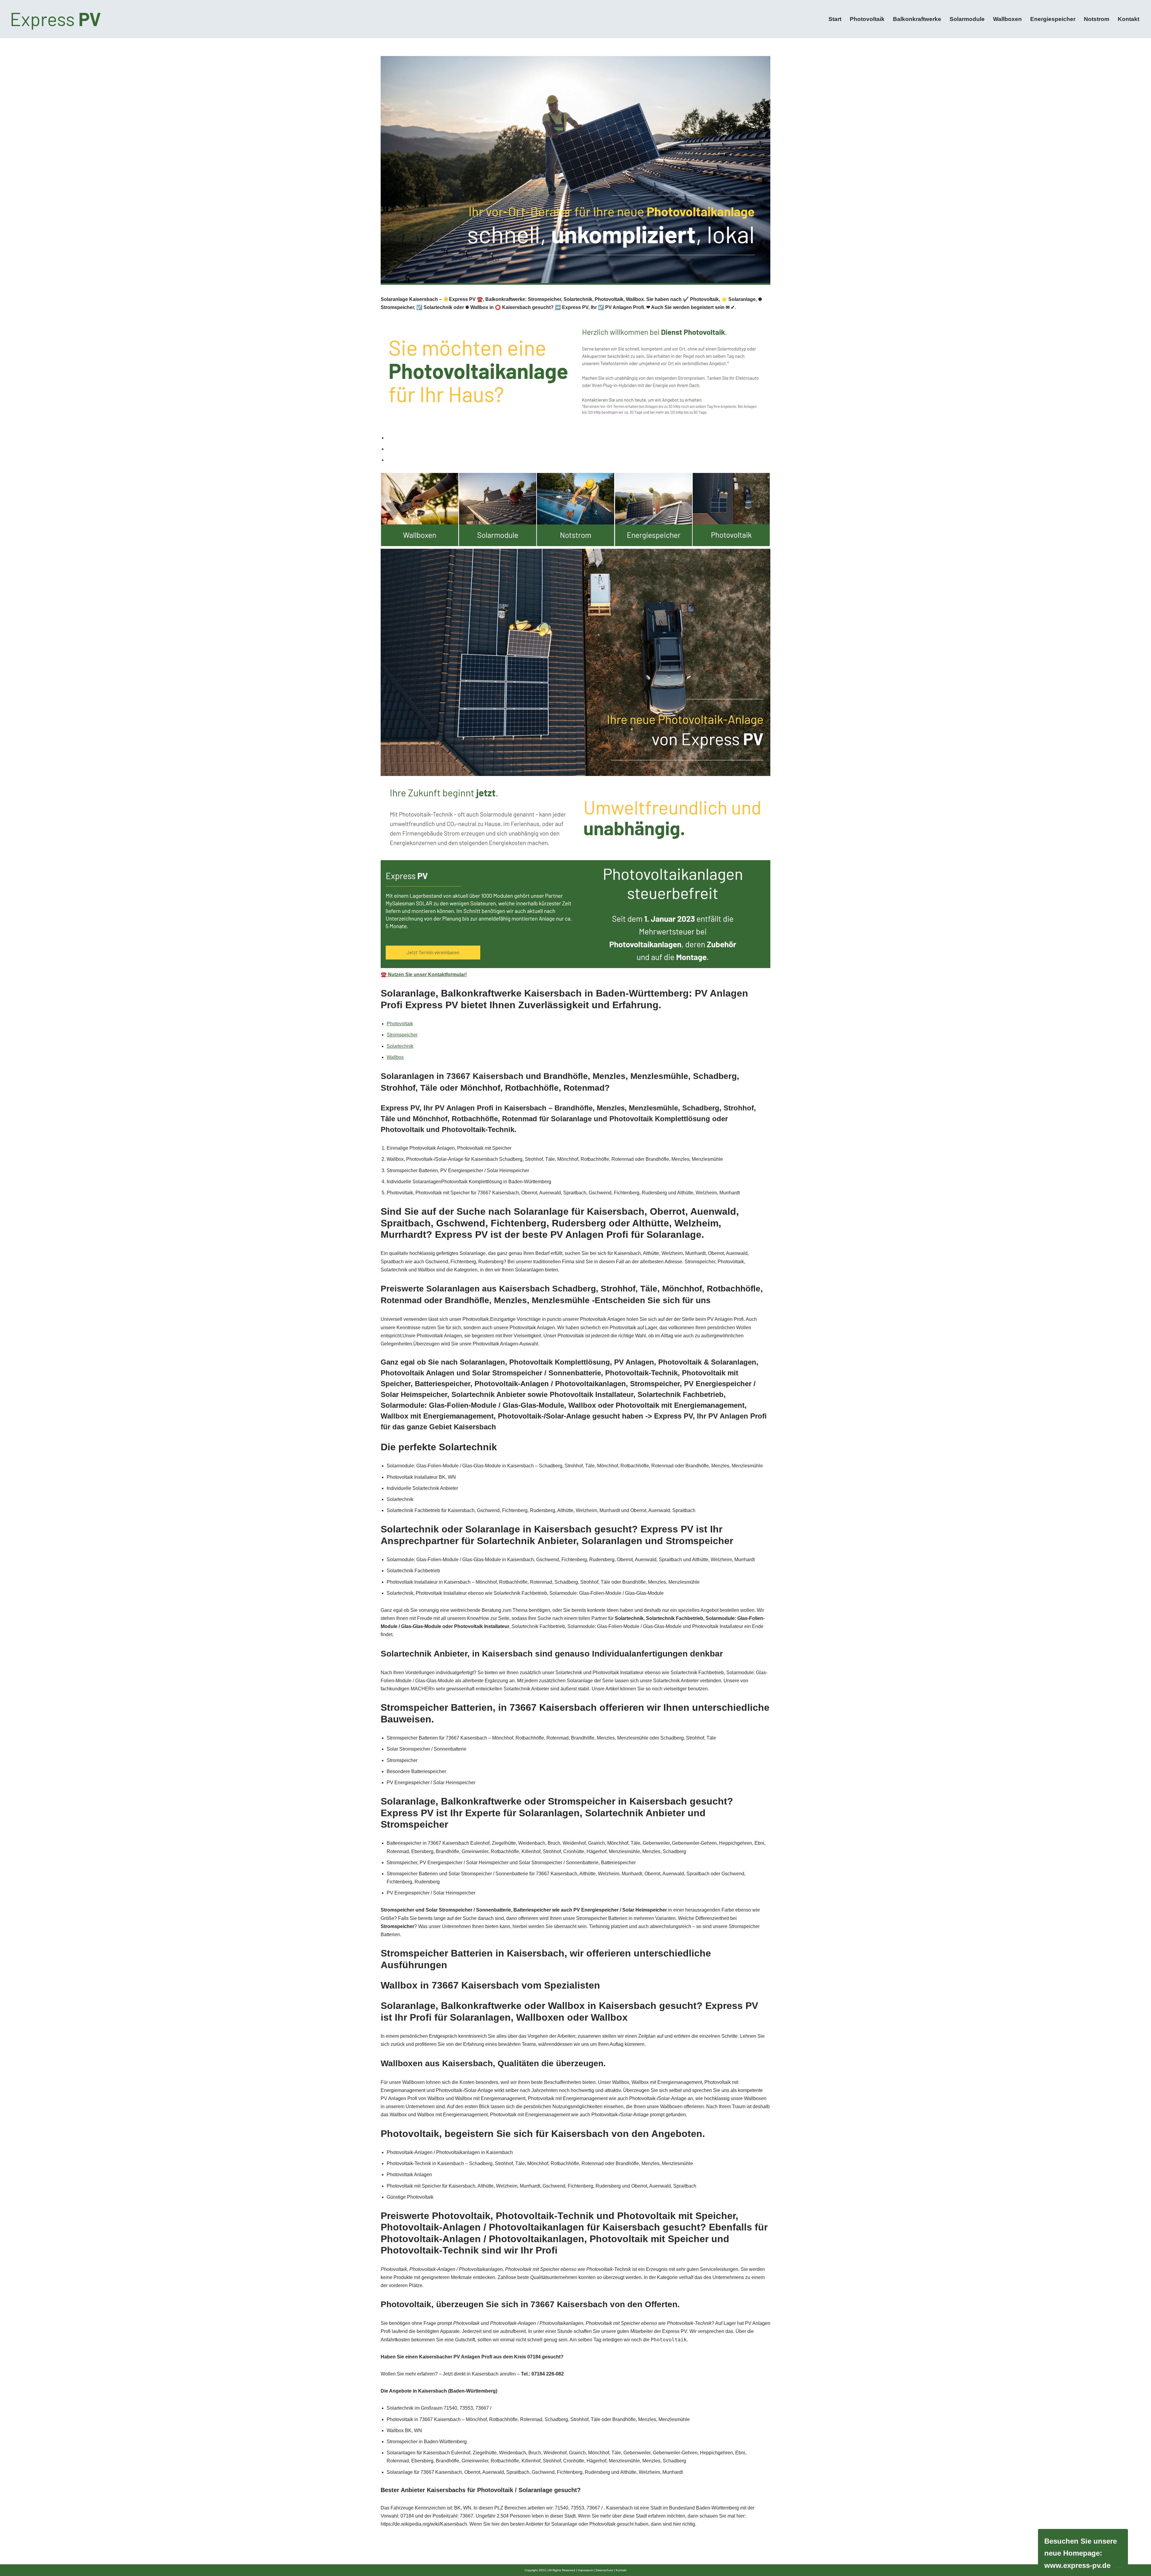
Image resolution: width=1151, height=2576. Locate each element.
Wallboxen (1007, 19)
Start (835, 19)
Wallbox (395, 1057)
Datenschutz (604, 2570)
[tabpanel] (575, 726)
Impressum (585, 2570)
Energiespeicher (1053, 19)
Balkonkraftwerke (917, 19)
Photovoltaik (867, 19)
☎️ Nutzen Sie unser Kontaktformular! (424, 975)
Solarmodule (967, 19)
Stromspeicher (402, 1035)
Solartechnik (400, 1046)
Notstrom (1097, 19)
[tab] (578, 438)
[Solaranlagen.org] (57, 19)
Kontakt (1129, 19)
